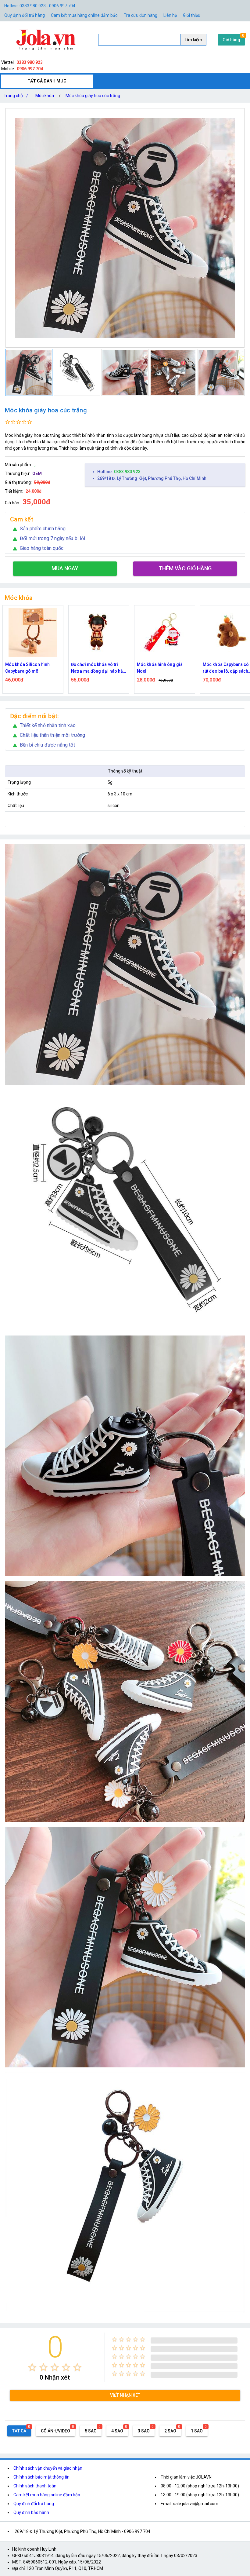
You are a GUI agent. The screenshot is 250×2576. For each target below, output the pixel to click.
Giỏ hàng (231, 40)
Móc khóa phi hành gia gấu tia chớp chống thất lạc (164, 668)
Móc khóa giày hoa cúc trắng (93, 96)
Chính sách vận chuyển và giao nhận (48, 2468)
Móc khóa (45, 96)
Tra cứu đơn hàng (141, 15)
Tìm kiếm (193, 40)
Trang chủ (16, 96)
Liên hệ (170, 15)
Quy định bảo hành (31, 2512)
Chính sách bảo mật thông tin (41, 2477)
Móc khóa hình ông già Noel (28, 668)
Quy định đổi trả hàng (25, 15)
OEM (37, 473)
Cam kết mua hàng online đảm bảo (84, 15)
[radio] (32, 2367)
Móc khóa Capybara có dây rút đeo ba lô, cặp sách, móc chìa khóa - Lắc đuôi (98, 668)
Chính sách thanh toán (35, 2486)
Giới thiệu (192, 15)
